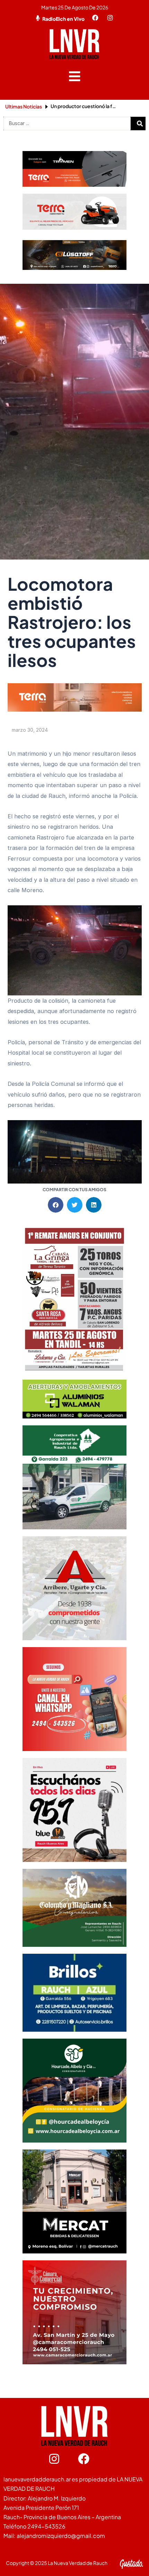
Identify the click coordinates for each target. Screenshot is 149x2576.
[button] (75, 76)
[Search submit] (140, 124)
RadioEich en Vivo (63, 19)
